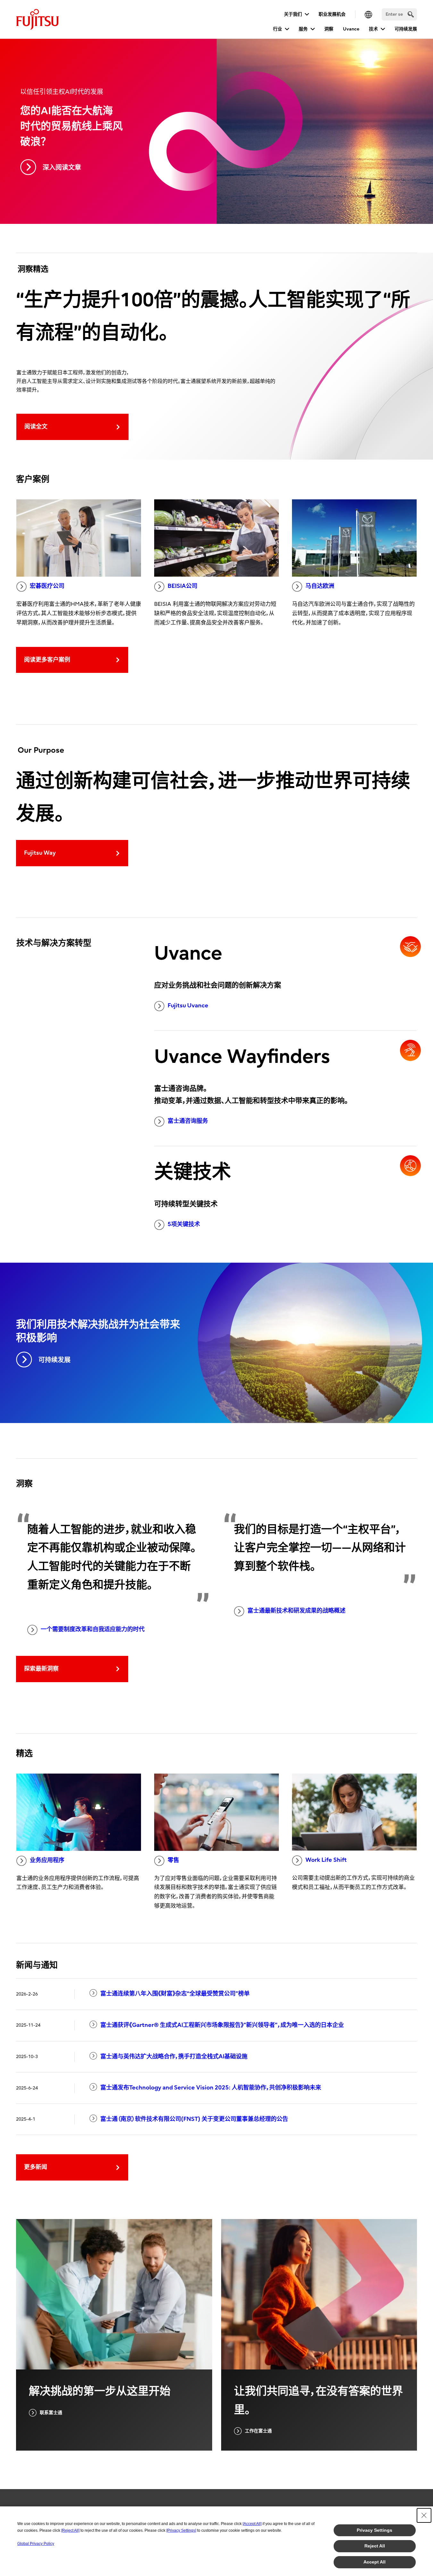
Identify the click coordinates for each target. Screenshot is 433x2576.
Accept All (375, 2562)
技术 (373, 29)
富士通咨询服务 (188, 1121)
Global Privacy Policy (36, 2544)
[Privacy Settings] (181, 2530)
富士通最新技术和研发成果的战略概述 (296, 1611)
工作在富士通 (258, 2431)
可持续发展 (406, 29)
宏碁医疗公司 (47, 586)
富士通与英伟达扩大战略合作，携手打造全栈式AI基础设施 (174, 2057)
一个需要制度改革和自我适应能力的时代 (93, 1629)
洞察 (329, 29)
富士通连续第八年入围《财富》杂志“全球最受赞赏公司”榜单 (175, 1994)
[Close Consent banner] (424, 2515)
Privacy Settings (375, 2530)
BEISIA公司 (183, 586)
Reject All (375, 2546)
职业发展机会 (332, 14)
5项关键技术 (184, 1224)
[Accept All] (252, 2524)
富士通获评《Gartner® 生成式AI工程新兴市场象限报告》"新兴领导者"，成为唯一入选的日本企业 (222, 2025)
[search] (411, 14)
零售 (173, 1860)
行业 (278, 29)
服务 (303, 29)
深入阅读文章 (62, 168)
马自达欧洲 (320, 586)
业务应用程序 (47, 1860)
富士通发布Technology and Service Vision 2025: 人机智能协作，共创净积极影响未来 (211, 2088)
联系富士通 (51, 2413)
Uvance (351, 29)
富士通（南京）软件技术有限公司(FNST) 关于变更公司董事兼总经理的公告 (194, 2119)
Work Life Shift (326, 1860)
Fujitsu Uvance (188, 1006)
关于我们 (293, 14)
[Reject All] (70, 2530)
